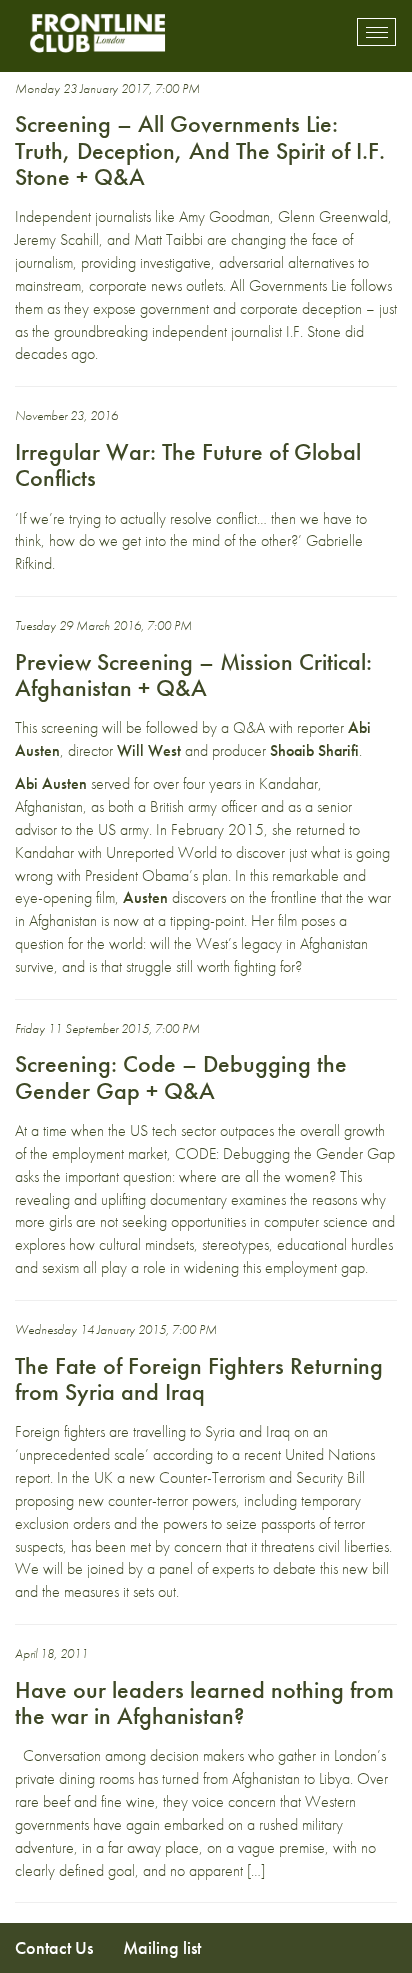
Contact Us (54, 1947)
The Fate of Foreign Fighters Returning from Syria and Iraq (199, 1378)
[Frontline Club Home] (97, 32)
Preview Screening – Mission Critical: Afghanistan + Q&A (193, 674)
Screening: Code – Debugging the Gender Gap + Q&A (181, 1076)
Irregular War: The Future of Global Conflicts (188, 464)
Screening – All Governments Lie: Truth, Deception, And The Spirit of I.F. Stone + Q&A (200, 150)
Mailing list (162, 1947)
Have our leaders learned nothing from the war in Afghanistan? (204, 1702)
